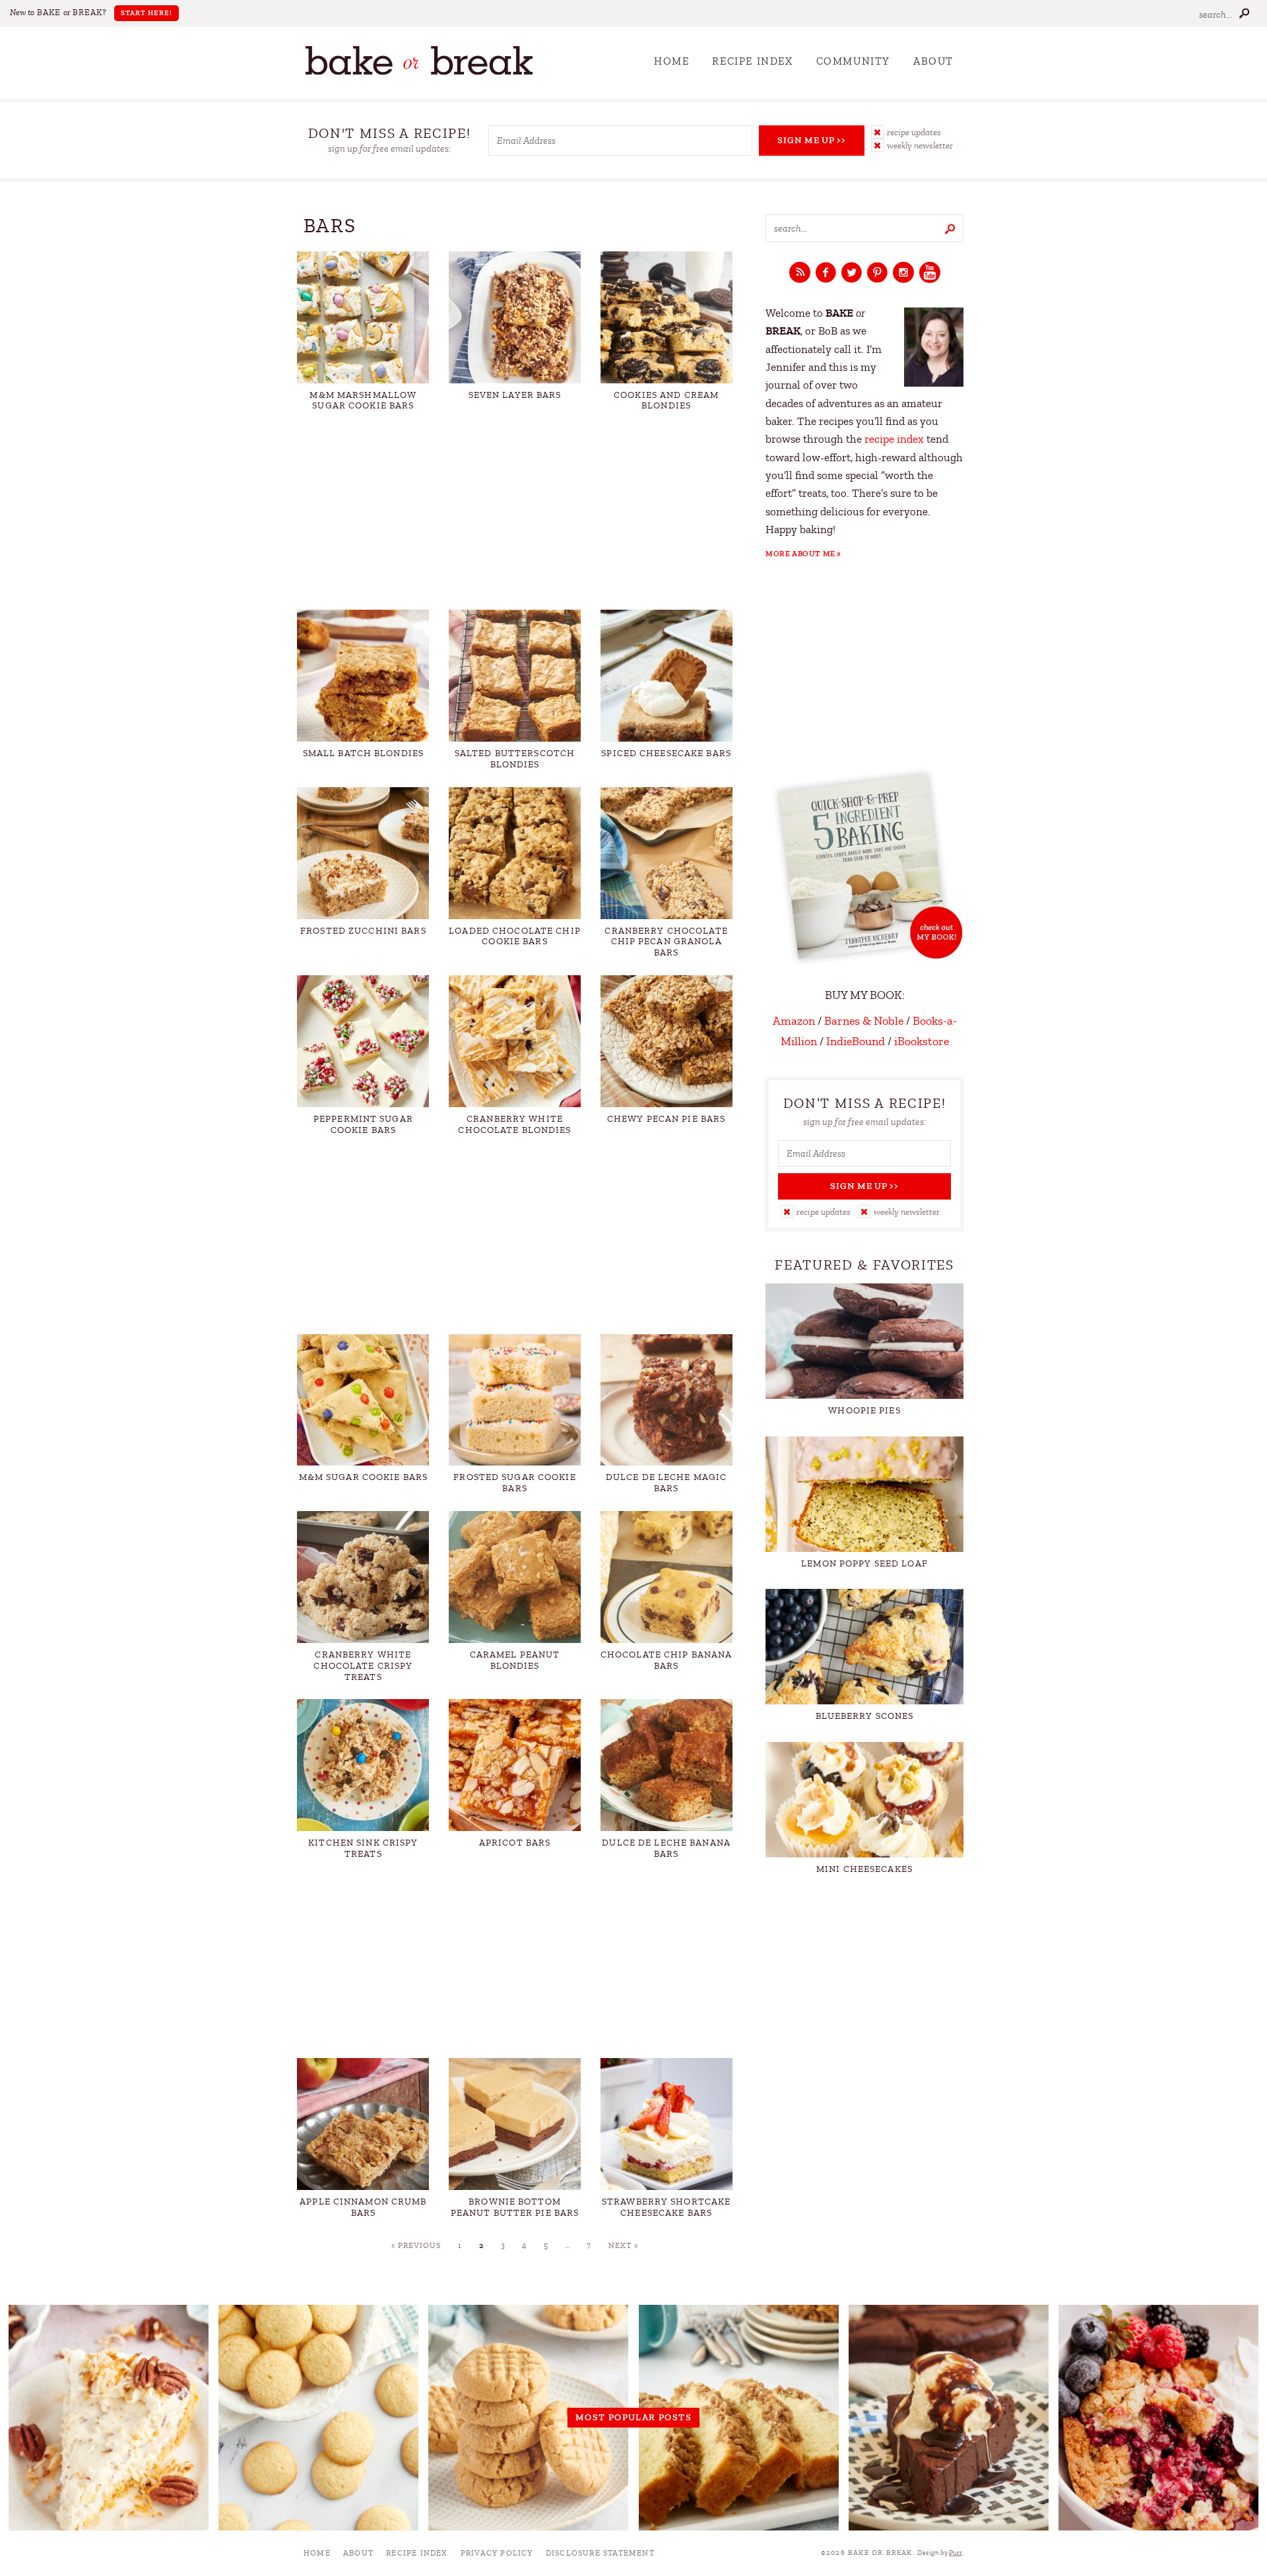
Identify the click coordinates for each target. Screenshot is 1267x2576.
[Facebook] (826, 273)
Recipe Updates (914, 132)
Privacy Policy (497, 2553)
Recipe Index (752, 61)
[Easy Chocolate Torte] (949, 2418)
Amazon (794, 1021)
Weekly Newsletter (920, 145)
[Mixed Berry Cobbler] (1158, 2418)
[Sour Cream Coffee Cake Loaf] (739, 2418)
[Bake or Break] (419, 72)
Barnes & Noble (864, 1021)
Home (671, 61)
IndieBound (856, 1041)
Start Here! (146, 13)
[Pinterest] (877, 273)
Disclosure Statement (600, 2553)
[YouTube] (930, 273)
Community (853, 61)
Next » (623, 2245)
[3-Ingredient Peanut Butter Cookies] (528, 2418)
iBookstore (922, 1041)
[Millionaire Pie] (109, 2418)
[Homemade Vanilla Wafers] (318, 2418)
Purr (956, 2553)
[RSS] (800, 273)
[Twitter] (852, 273)
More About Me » (803, 554)
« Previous (416, 2245)
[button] (917, 132)
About (933, 61)
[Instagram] (903, 273)
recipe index (894, 439)
